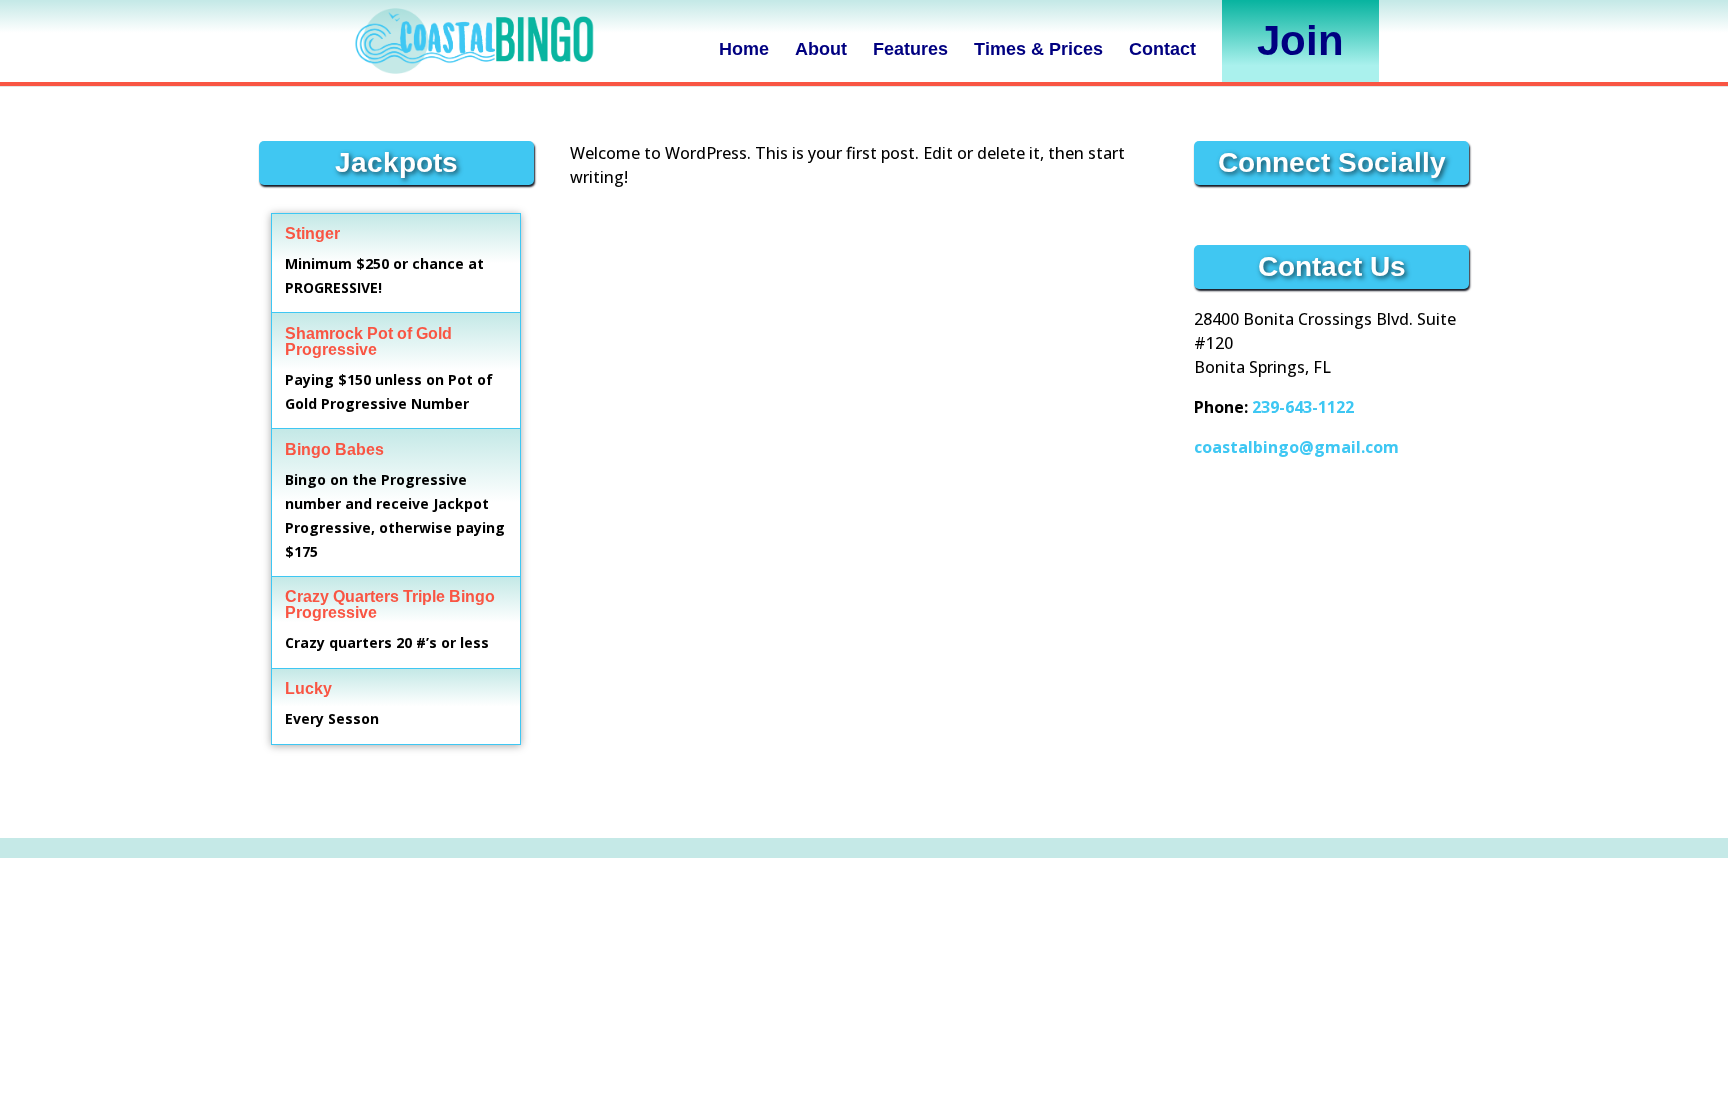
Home (744, 49)
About (821, 49)
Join (1300, 40)
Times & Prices (1038, 49)
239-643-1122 (1303, 407)
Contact (1162, 49)
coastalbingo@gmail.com (1296, 447)
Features (910, 49)
